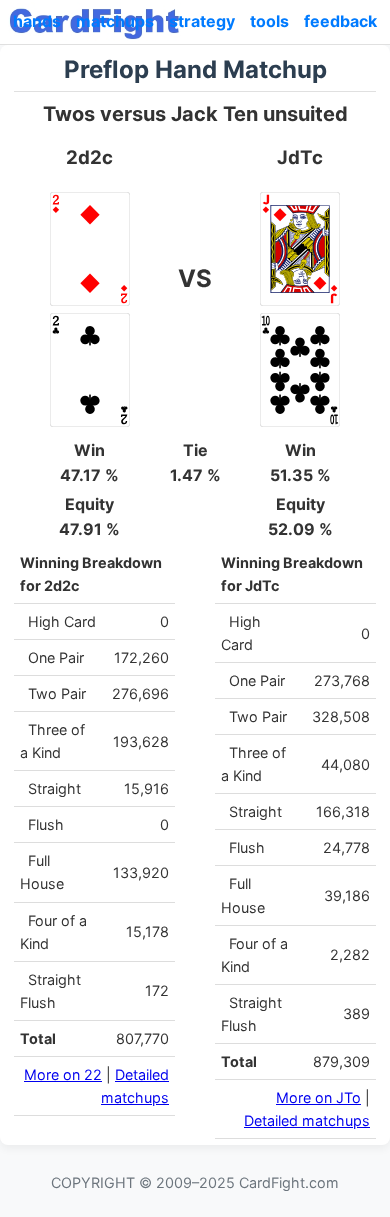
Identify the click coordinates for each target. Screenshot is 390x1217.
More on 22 (63, 1074)
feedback (340, 21)
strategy (202, 21)
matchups (115, 21)
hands (37, 21)
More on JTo (318, 1097)
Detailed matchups (307, 1120)
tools (269, 21)
